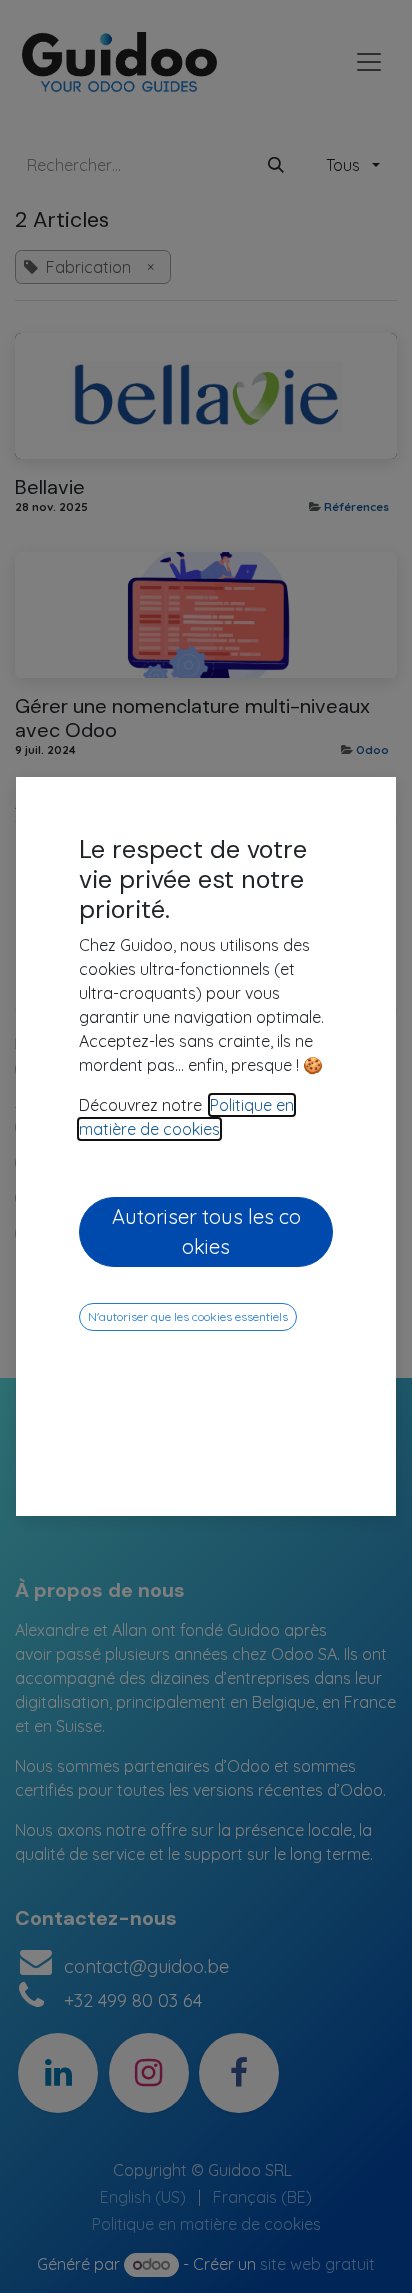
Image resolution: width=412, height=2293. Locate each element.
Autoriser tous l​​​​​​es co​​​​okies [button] (206, 1231)
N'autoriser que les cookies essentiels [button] (188, 1316)
